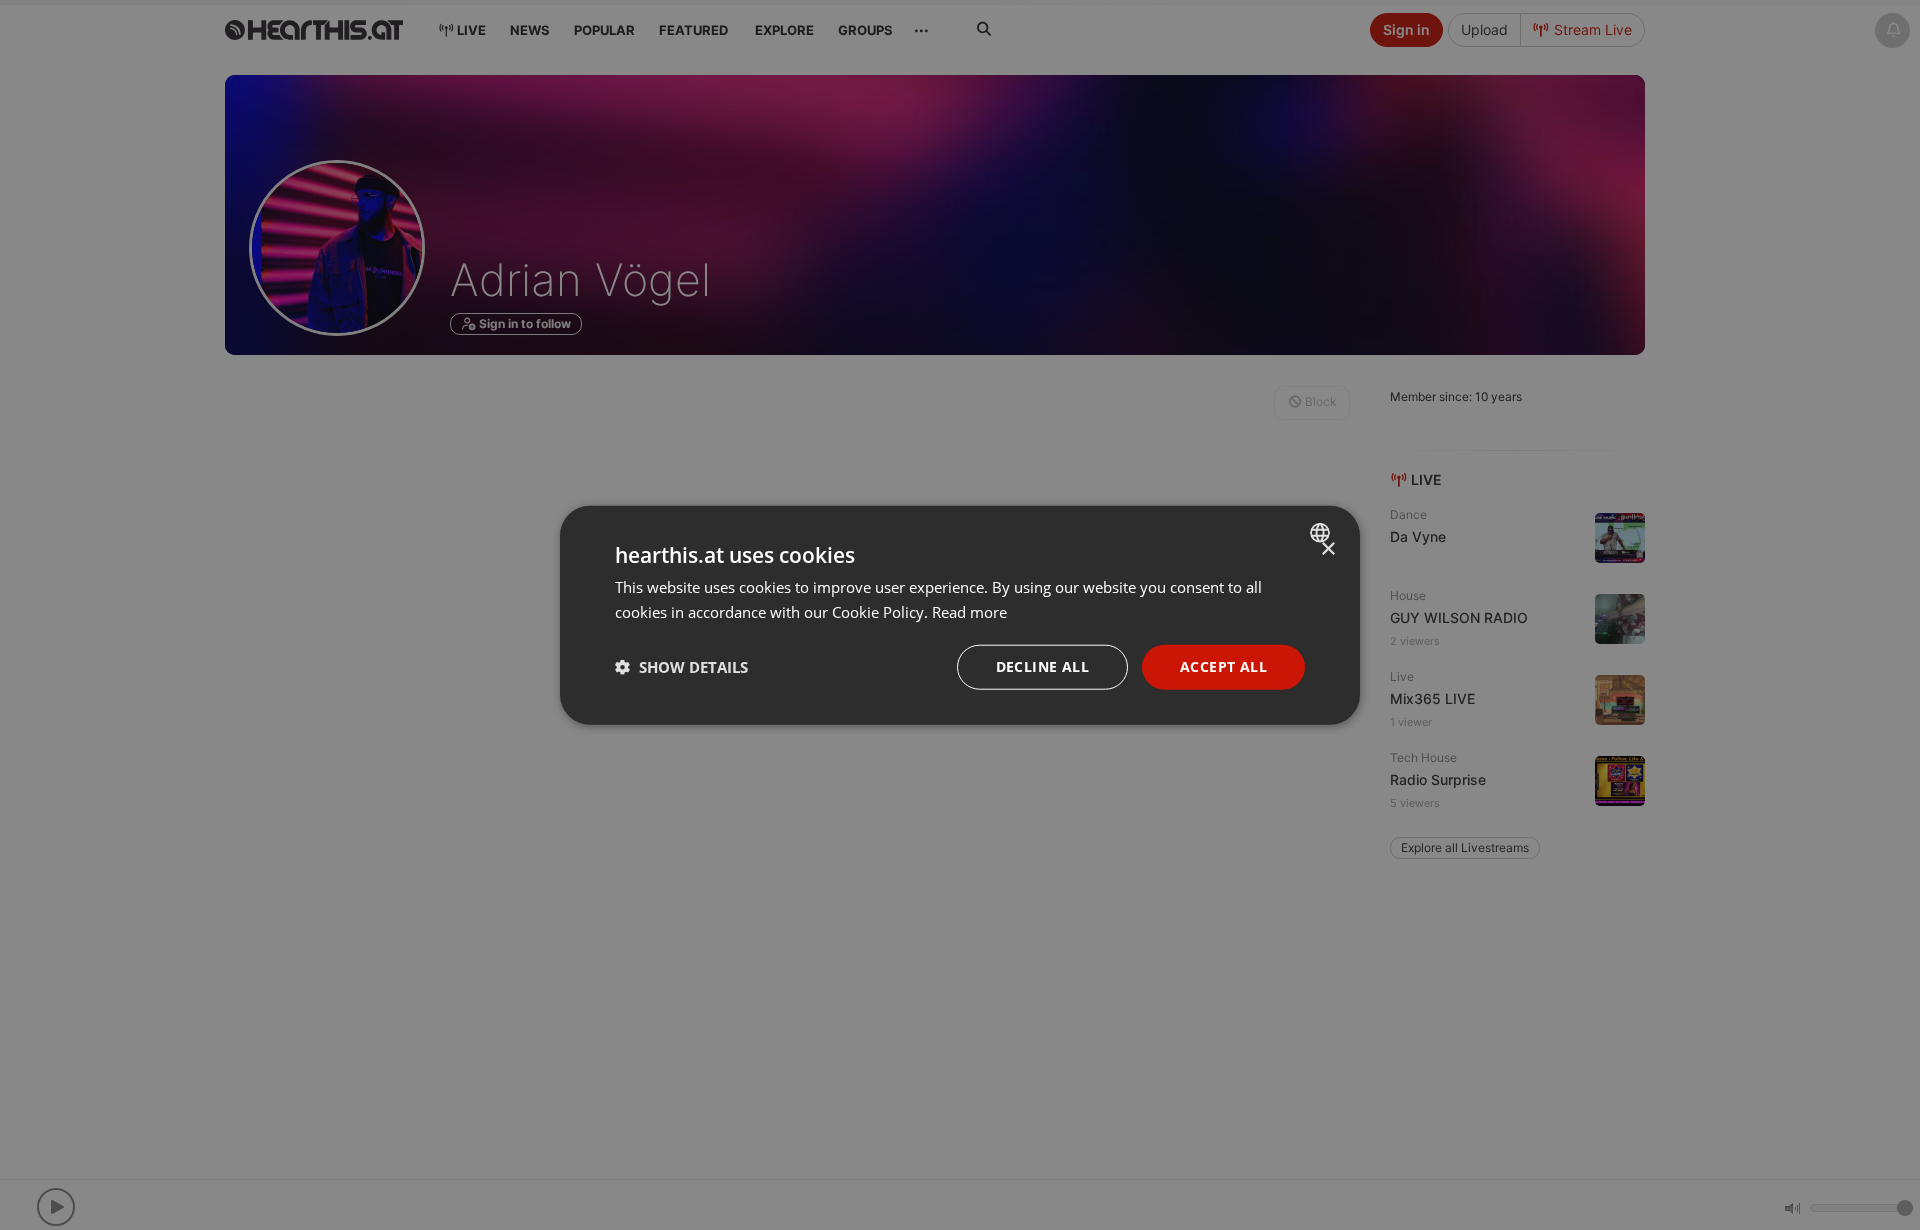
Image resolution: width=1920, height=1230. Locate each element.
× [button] (1327, 549)
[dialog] (960, 615)
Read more (969, 612)
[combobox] (1322, 533)
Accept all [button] (1223, 666)
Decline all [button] (1042, 666)
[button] (681, 667)
